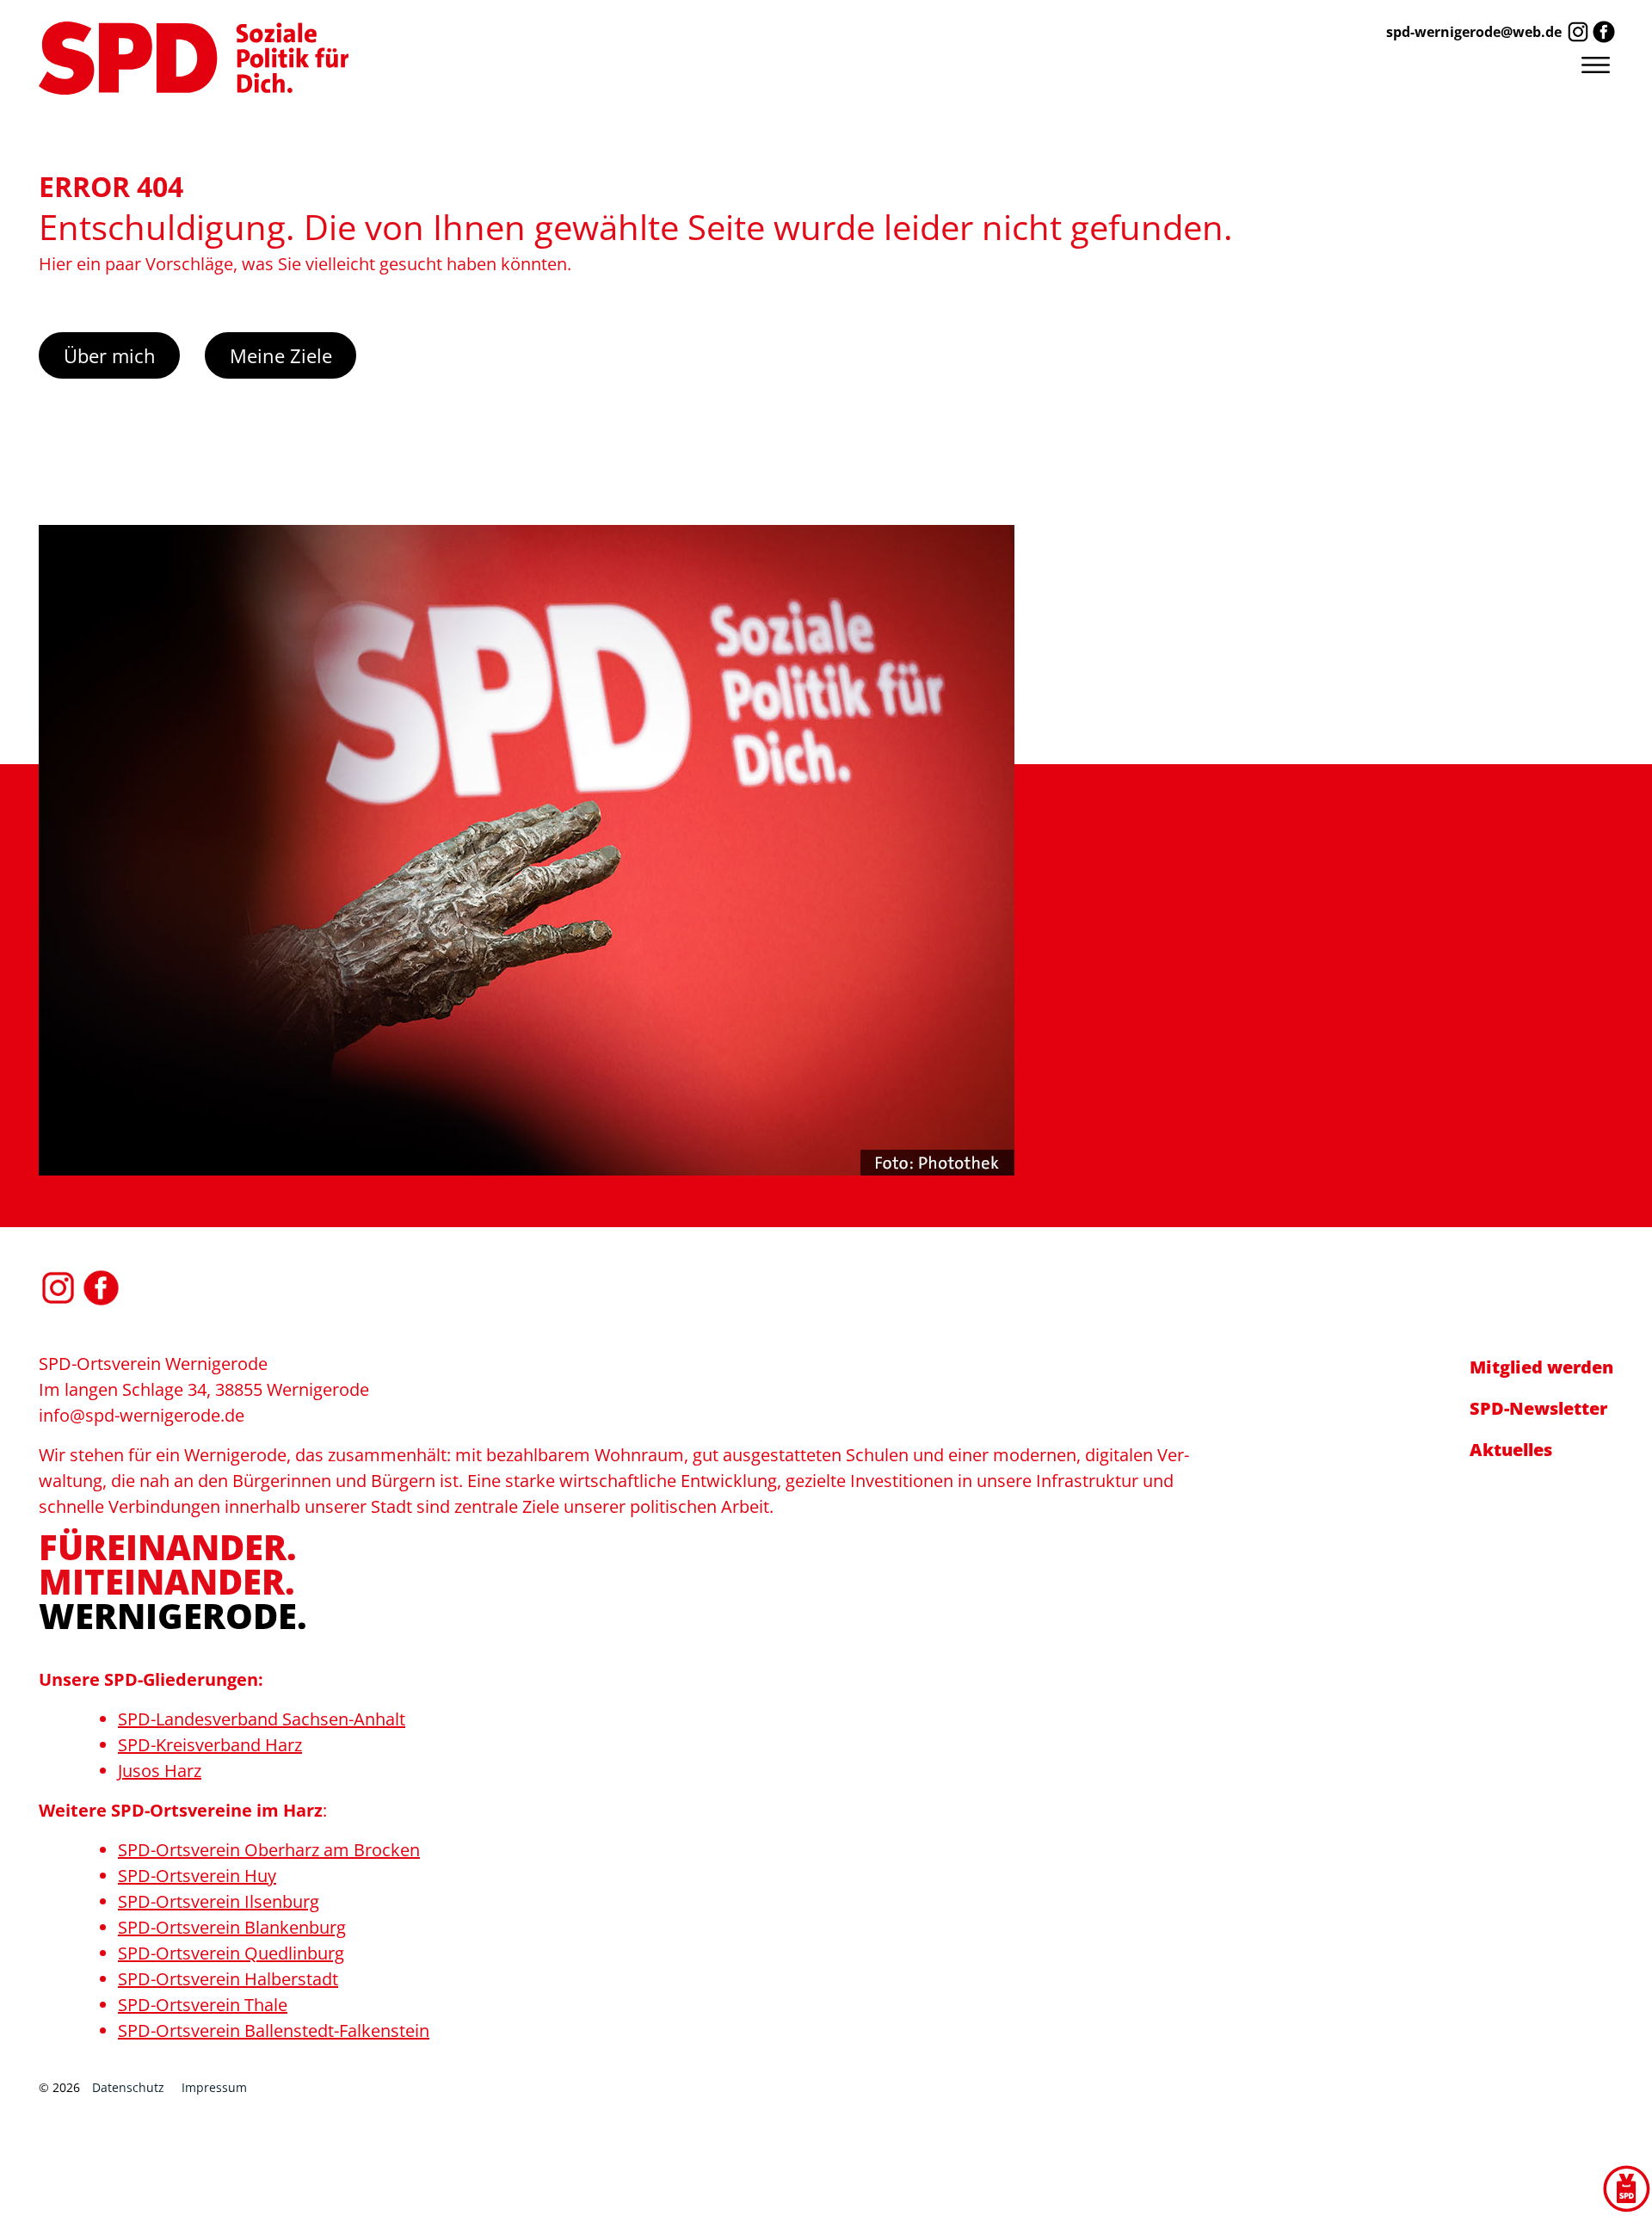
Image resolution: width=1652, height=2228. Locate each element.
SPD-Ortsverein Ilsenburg (219, 1901)
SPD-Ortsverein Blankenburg (232, 1927)
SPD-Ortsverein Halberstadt (228, 1979)
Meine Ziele (281, 355)
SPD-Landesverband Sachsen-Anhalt (262, 1719)
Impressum (214, 2087)
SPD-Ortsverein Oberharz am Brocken (269, 1850)
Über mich (110, 355)
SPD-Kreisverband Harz (210, 1745)
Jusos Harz (160, 1771)
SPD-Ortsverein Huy (197, 1876)
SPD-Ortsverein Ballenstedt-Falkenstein (274, 2031)
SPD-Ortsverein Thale (203, 2005)
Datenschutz (128, 2087)
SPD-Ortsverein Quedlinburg (231, 1953)
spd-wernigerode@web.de (1474, 32)
